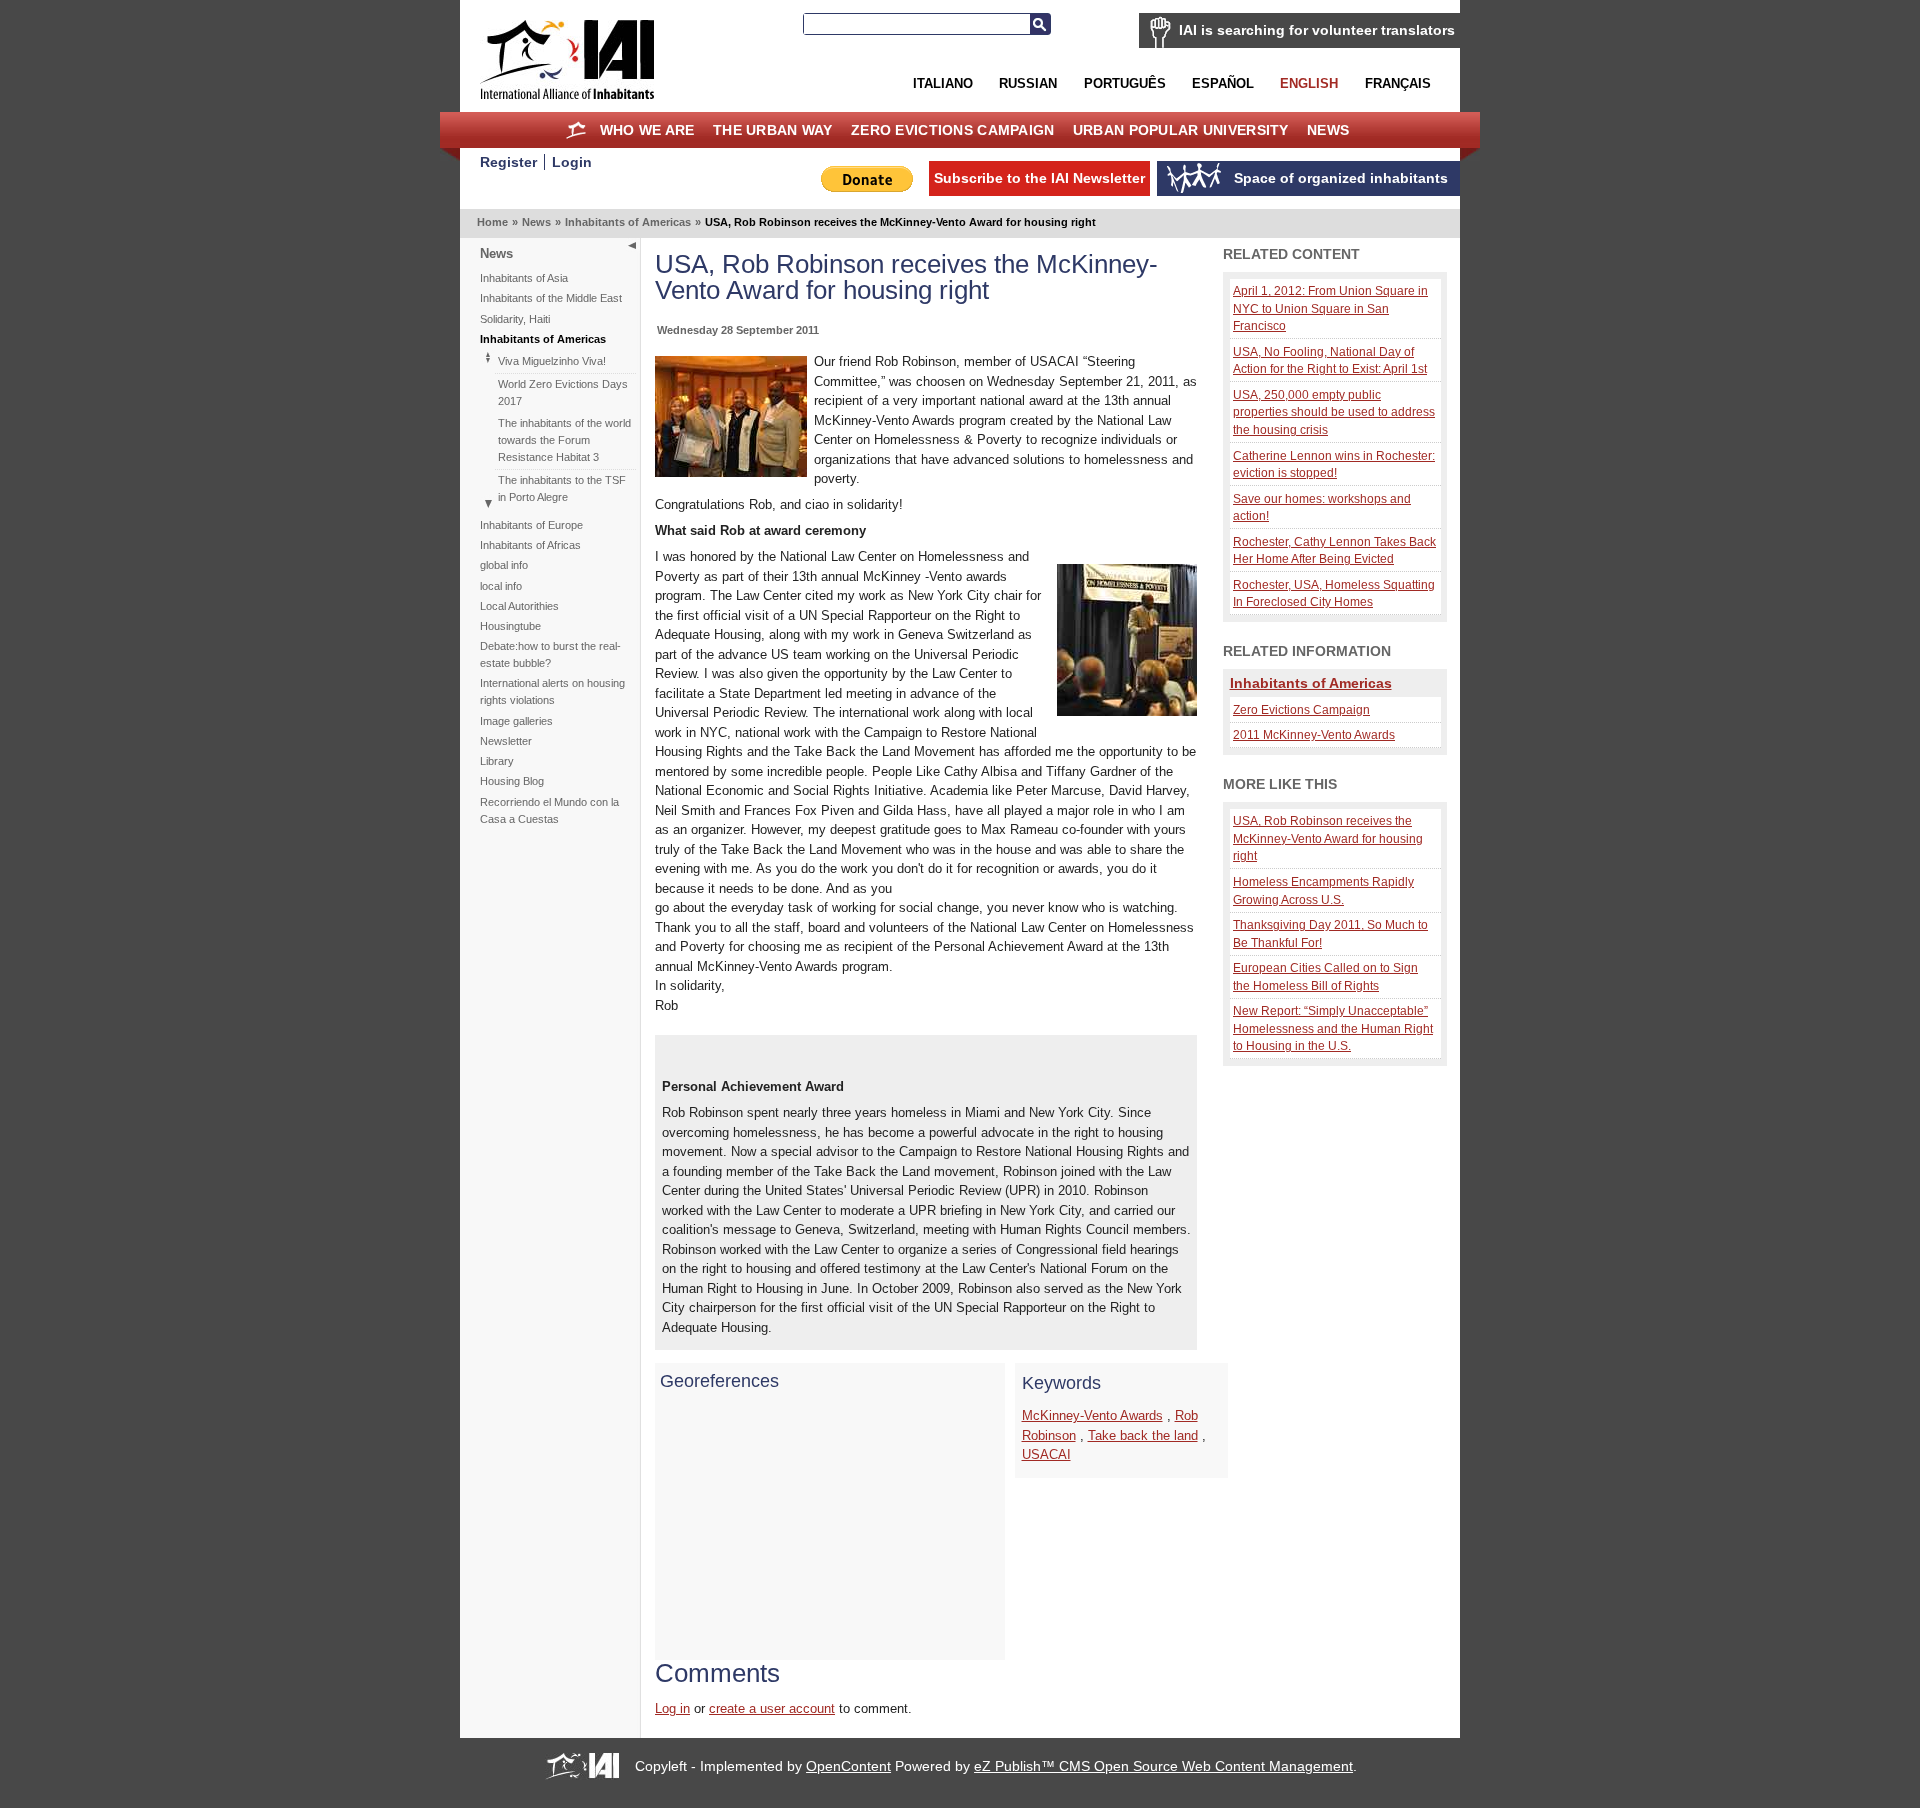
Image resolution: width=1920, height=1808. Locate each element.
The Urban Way (773, 130)
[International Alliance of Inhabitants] (567, 59)
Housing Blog (512, 781)
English (1309, 83)
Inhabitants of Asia (524, 278)
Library (497, 761)
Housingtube (510, 626)
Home (576, 130)
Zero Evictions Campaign (953, 130)
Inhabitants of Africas (530, 545)
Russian (1028, 83)
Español (1223, 83)
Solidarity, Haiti (515, 319)
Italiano (943, 83)
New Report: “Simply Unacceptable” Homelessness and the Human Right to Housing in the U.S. (1333, 1028)
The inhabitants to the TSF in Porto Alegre (562, 488)
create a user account (772, 1708)
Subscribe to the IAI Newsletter (1039, 178)
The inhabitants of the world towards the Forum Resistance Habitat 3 (564, 440)
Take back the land (1143, 1435)
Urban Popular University (1181, 130)
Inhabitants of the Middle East (551, 298)
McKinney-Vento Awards (1092, 1415)
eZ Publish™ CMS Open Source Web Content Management (1163, 1766)
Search (1040, 24)
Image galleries (516, 721)
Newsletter (506, 741)
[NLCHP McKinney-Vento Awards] (1127, 711)
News (1328, 130)
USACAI (1046, 1454)
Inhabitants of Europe (531, 525)
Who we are (647, 130)
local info (501, 586)
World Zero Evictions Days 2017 (563, 392)
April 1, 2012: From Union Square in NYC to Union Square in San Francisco (1330, 308)
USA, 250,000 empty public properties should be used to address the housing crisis (1334, 412)
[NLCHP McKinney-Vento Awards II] (731, 472)
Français (1398, 83)
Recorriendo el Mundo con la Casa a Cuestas (549, 810)
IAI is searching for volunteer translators (1317, 30)
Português (1125, 83)
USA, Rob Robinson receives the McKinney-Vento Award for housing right (1328, 838)
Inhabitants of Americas (628, 222)
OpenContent (848, 1766)
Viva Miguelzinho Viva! (552, 361)
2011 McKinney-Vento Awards (1314, 734)
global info (504, 565)
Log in (672, 1708)
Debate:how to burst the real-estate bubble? (550, 654)
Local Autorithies (519, 606)
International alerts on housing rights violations (552, 691)
